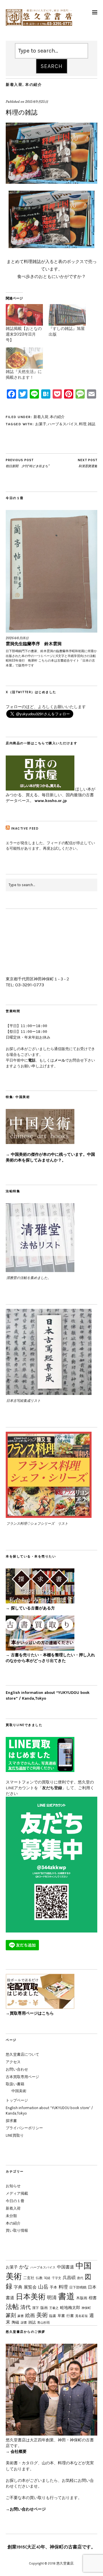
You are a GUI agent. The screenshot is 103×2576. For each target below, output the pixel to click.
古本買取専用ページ (22, 2077)
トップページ (17, 2100)
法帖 (12, 2307)
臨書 (53, 2316)
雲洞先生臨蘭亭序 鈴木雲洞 (34, 644)
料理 (83, 424)
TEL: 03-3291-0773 (25, 985)
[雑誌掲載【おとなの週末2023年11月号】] (24, 315)
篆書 (21, 2316)
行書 (70, 2316)
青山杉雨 (43, 2322)
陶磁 (15, 2322)
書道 (66, 2296)
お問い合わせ (17, 2069)
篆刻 (11, 2315)
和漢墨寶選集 (88, 463)
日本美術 (31, 2297)
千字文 (57, 2278)
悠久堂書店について (22, 2054)
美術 (42, 2315)
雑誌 (92, 424)
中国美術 (19, 2091)
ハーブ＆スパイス (63, 424)
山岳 (43, 2287)
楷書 (93, 2298)
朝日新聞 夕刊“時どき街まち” (28, 463)
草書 (61, 2316)
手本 (54, 2287)
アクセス (13, 2062)
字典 (18, 2287)
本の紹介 (33, 85)
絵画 (30, 2315)
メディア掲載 (17, 2193)
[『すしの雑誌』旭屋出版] (67, 315)
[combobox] (51, 51)
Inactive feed (25, 829)
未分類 (11, 2216)
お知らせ (13, 2186)
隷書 (24, 2323)
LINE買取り (15, 2135)
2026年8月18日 (17, 638)
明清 (52, 2297)
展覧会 (30, 2287)
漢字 (35, 2308)
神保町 (86, 2308)
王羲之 (54, 2308)
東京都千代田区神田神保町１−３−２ (38, 979)
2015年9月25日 (37, 102)
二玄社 (29, 2278)
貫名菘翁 (82, 2316)
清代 (25, 2307)
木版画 (82, 2298)
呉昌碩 (69, 2278)
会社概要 (19, 2452)
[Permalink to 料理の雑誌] (51, 182)
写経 (47, 2278)
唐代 (80, 2278)
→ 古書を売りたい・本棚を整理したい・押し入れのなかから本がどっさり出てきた (50, 1658)
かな (24, 2267)
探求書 (11, 2121)
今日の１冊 (15, 2201)
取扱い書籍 (15, 2084)
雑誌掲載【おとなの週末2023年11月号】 (24, 334)
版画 (44, 2308)
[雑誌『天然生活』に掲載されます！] (24, 358)
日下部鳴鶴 (78, 2287)
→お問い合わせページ (26, 2509)
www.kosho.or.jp (51, 801)
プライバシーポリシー (24, 2128)
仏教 (39, 2278)
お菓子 (41, 424)
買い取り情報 (17, 2230)
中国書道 (66, 2267)
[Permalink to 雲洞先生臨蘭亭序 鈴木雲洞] (51, 571)
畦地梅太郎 (70, 2308)
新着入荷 (14, 85)
